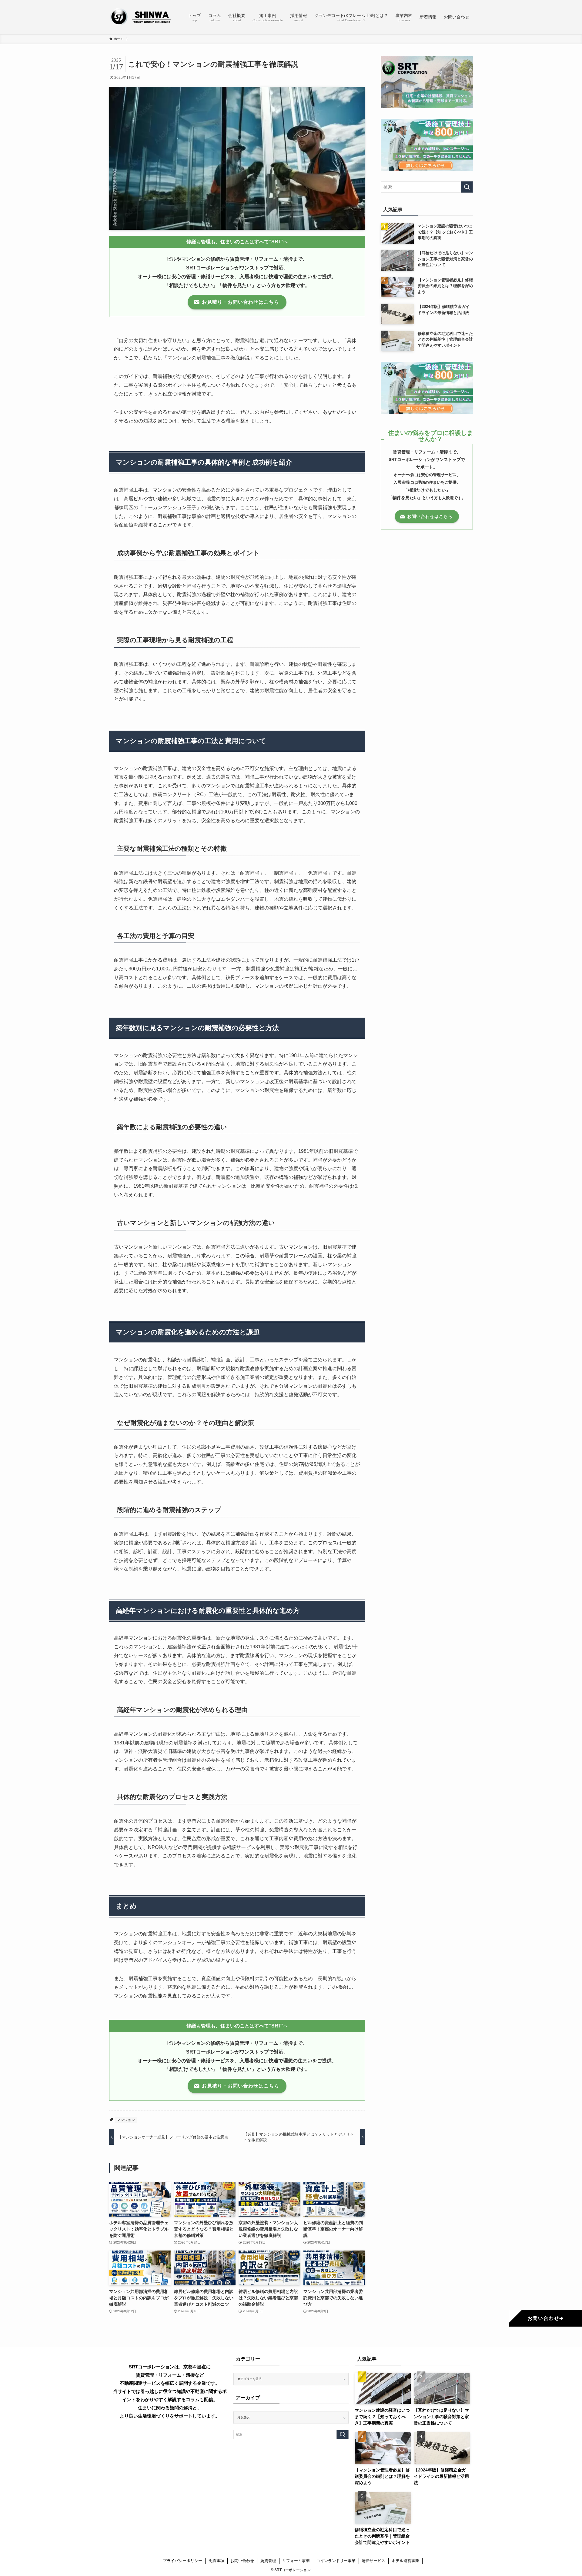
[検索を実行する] (467, 187)
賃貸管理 (268, 2561)
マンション (126, 2120)
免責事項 (216, 2561)
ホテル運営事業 (405, 2561)
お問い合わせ (242, 2561)
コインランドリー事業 (336, 2561)
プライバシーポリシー (182, 2561)
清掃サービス (373, 2561)
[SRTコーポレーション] (141, 17)
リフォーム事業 (296, 2561)
